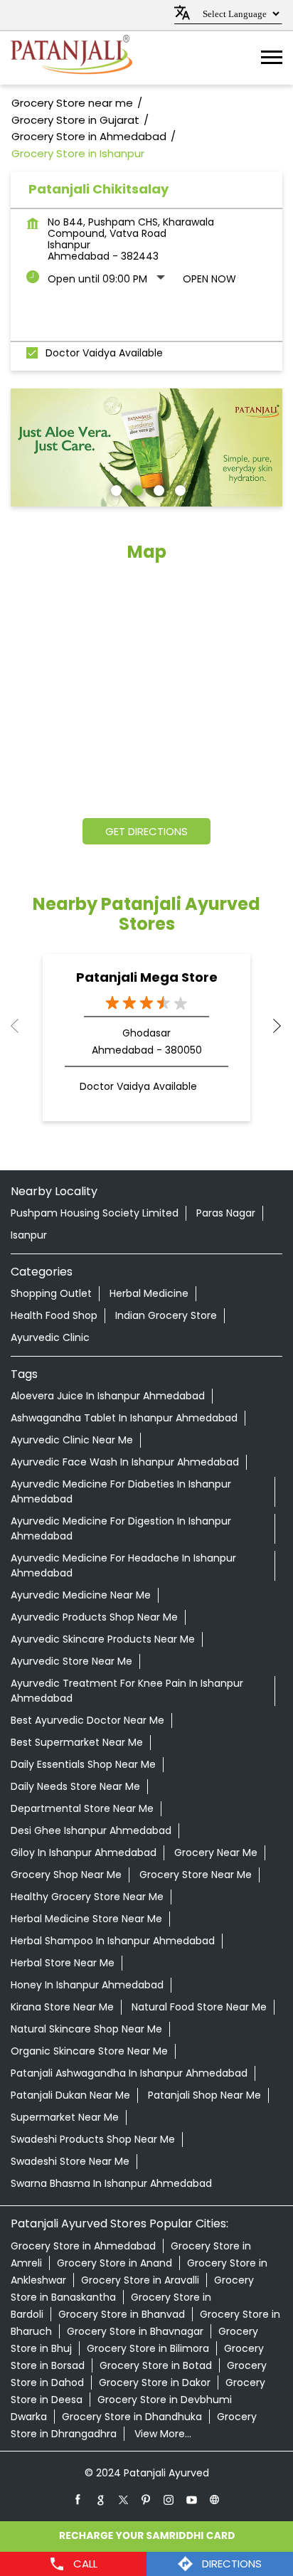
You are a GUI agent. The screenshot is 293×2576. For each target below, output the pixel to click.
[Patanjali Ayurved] (71, 58)
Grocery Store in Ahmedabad (83, 2246)
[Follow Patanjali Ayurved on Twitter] (124, 2499)
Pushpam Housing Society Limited (95, 1213)
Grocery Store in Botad (156, 2365)
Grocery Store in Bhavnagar (135, 2331)
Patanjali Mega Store (147, 977)
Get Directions (146, 831)
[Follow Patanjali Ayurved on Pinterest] (146, 2499)
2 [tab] (136, 489)
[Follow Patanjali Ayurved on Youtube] (192, 2499)
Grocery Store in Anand (114, 2263)
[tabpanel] (146, 447)
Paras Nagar (226, 1213)
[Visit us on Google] (101, 2499)
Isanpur (29, 1235)
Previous (22, 1026)
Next (271, 1026)
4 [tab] (179, 489)
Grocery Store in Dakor (155, 2382)
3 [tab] (157, 489)
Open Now (209, 279)
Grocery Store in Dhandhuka (132, 2417)
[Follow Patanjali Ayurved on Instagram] (169, 2499)
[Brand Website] (215, 2499)
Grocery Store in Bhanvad (122, 2314)
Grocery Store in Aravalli (140, 2280)
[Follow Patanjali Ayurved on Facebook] (78, 2499)
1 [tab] (114, 489)
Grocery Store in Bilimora (148, 2348)
